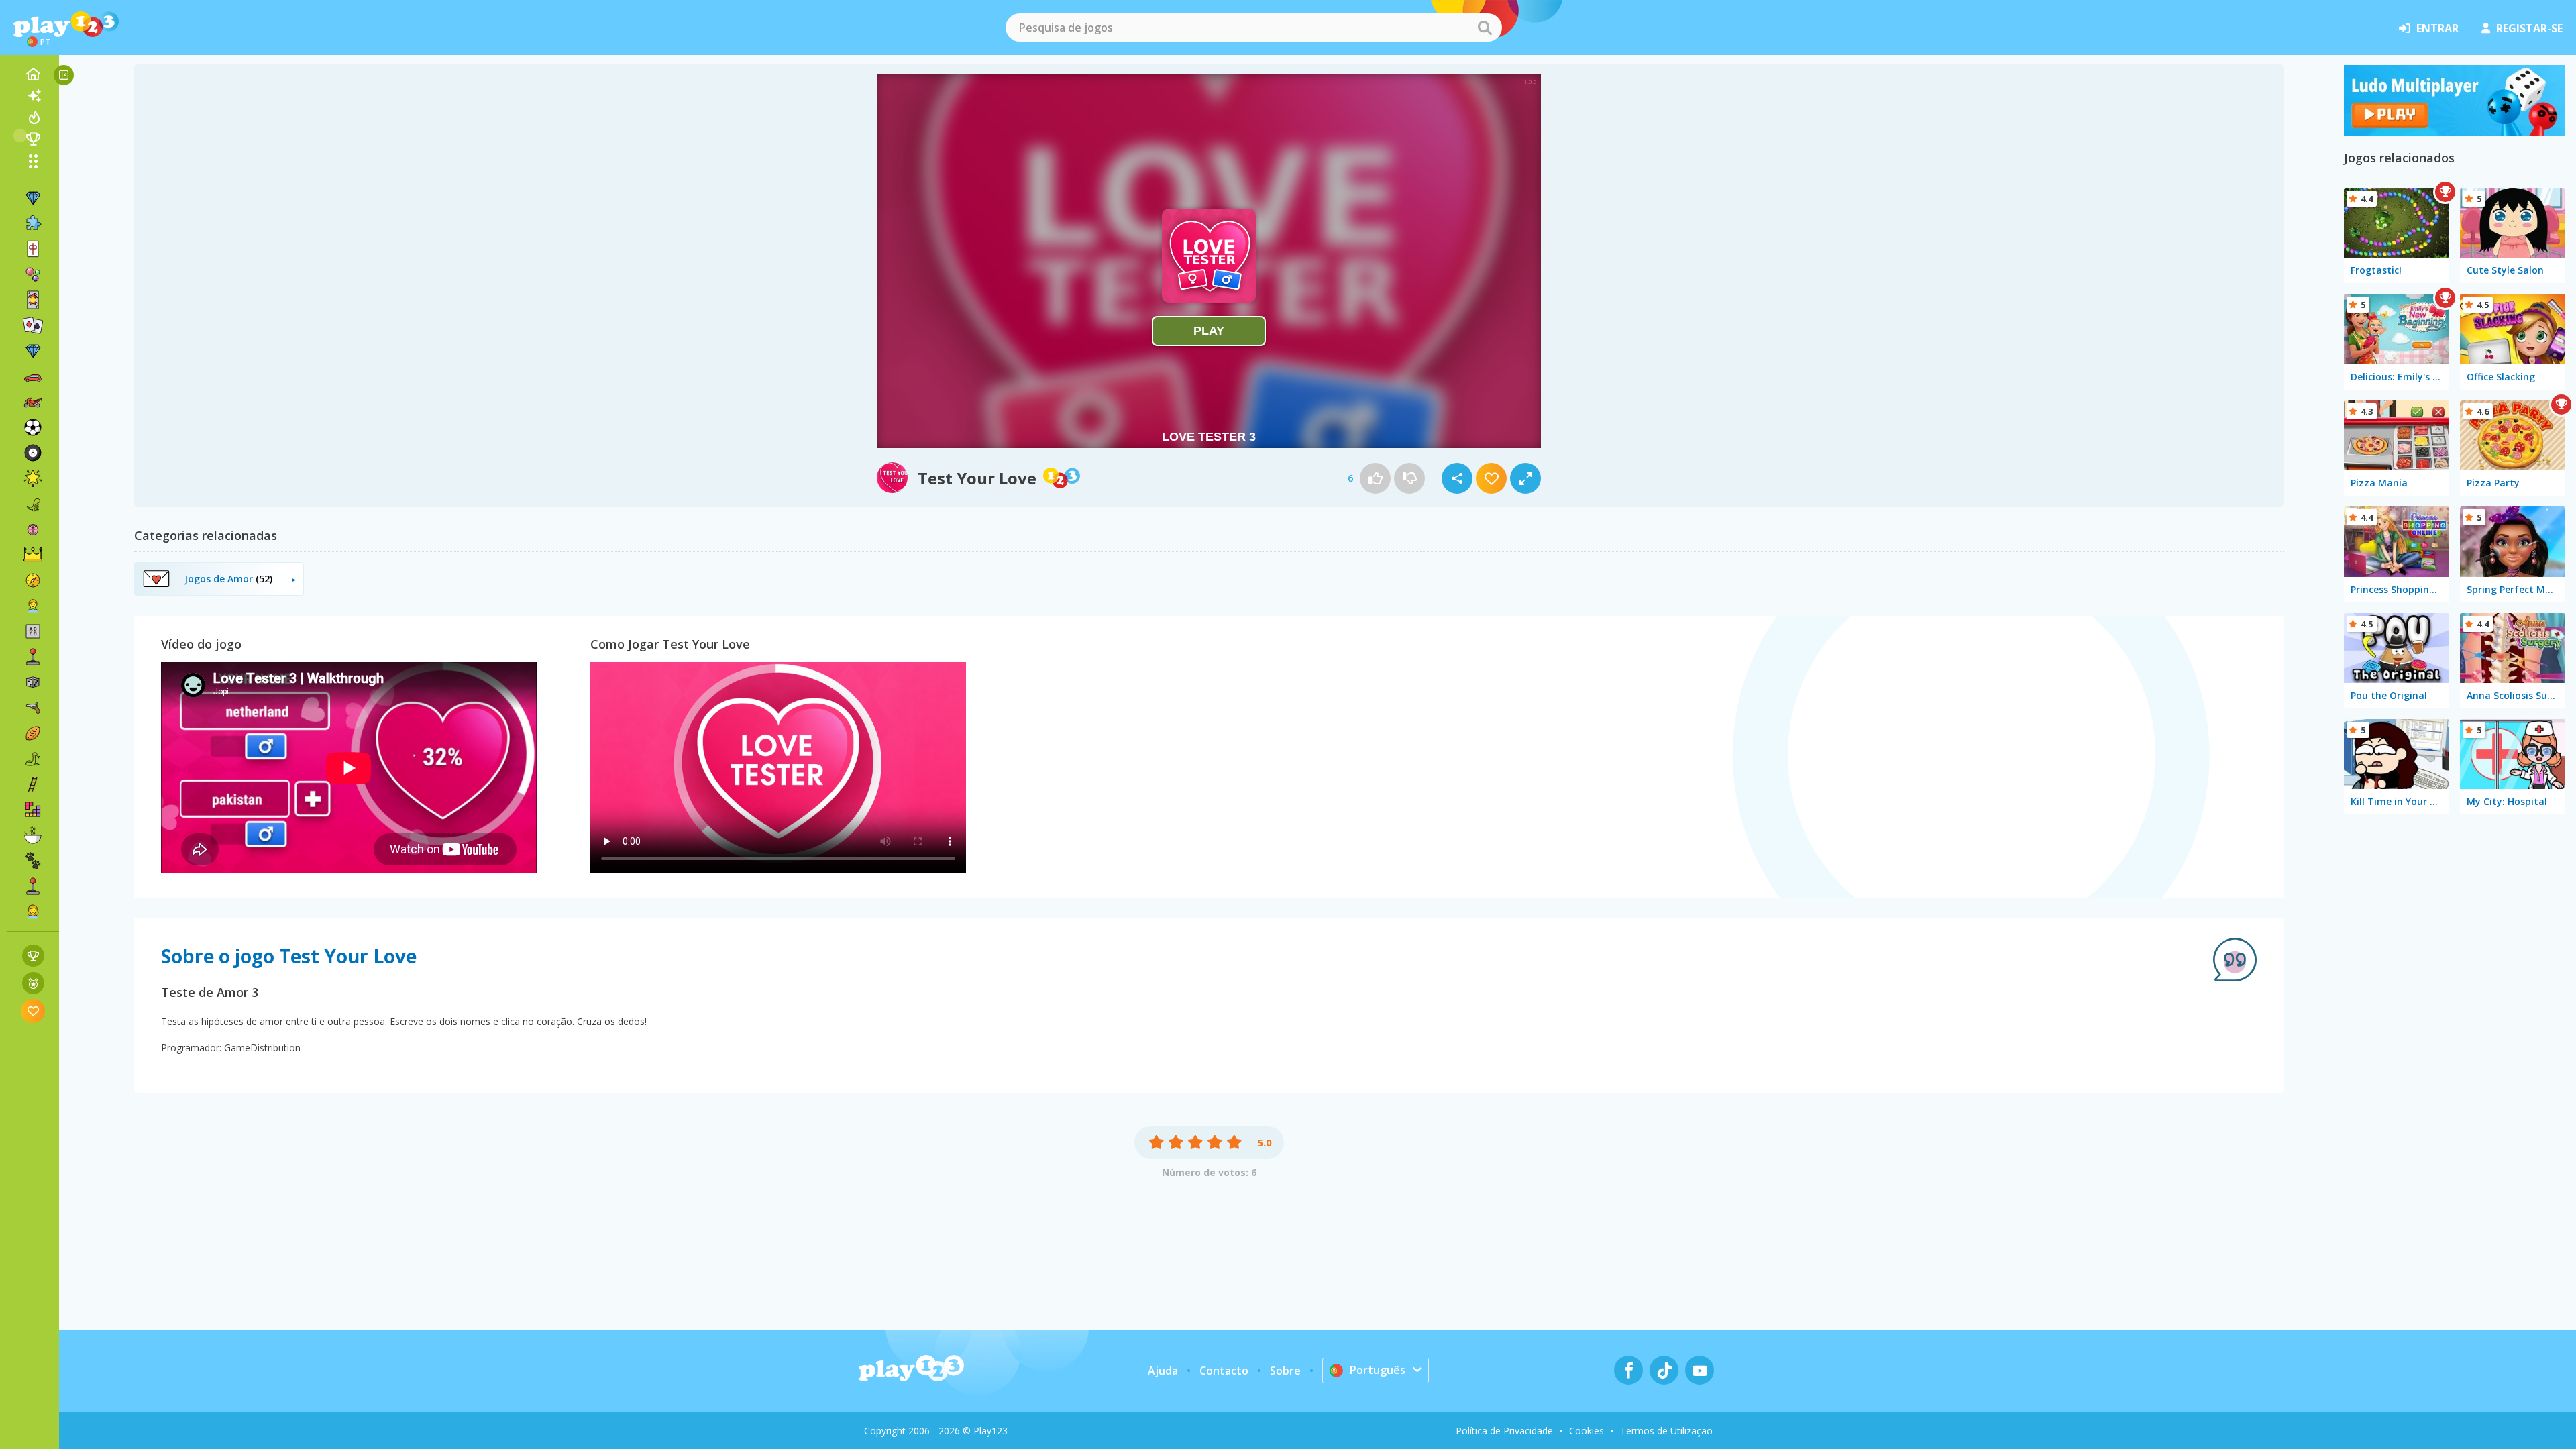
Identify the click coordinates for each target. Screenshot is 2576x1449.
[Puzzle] (33, 223)
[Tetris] (33, 810)
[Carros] (33, 376)
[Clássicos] (33, 759)
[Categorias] (33, 161)
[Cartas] (33, 300)
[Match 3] (33, 198)
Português (1378, 1370)
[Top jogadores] (33, 139)
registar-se (2529, 28)
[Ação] (33, 580)
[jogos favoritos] (33, 1011)
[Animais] (33, 861)
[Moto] (33, 402)
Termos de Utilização (1666, 1431)
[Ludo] (2455, 131)
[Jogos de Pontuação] (33, 956)
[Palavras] (33, 631)
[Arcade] (33, 657)
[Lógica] (33, 529)
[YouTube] (1700, 1370)
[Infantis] (33, 606)
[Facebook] (1628, 1370)
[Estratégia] (33, 555)
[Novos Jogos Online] (33, 96)
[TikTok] (1664, 1370)
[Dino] (33, 504)
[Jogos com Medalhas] (33, 983)
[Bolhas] (33, 274)
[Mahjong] (33, 249)
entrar (2437, 28)
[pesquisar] (1485, 28)
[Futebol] (33, 427)
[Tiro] (33, 708)
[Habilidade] (33, 784)
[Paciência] (33, 325)
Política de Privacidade (1504, 1431)
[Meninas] (33, 912)
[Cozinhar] (33, 835)
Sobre (1285, 1371)
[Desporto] (33, 733)
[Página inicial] (33, 74)
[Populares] (33, 117)
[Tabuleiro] (33, 682)
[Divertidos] (33, 478)
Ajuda (1163, 1371)
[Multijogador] (33, 886)
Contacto (1224, 1371)
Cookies (1587, 1431)
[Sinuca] (33, 453)
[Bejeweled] (33, 351)
